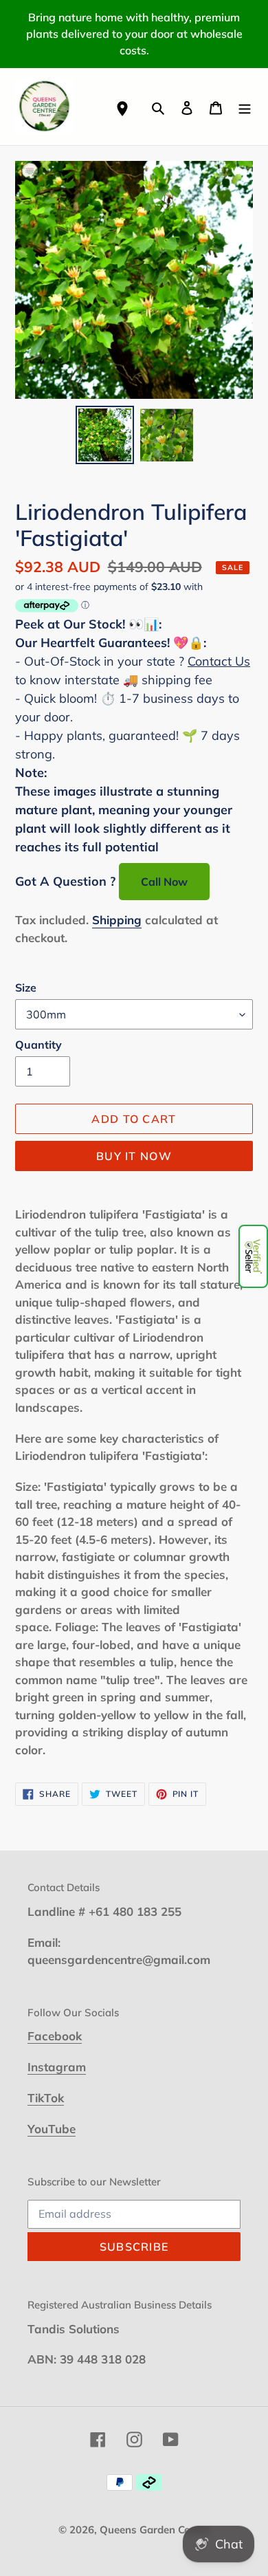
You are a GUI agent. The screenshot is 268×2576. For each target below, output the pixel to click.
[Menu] (245, 106)
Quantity (38, 1045)
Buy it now (134, 1156)
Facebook (55, 2036)
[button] (253, 1256)
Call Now (164, 882)
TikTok (46, 2098)
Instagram (57, 2067)
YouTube (52, 2129)
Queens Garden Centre (155, 2530)
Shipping (117, 920)
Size (26, 987)
